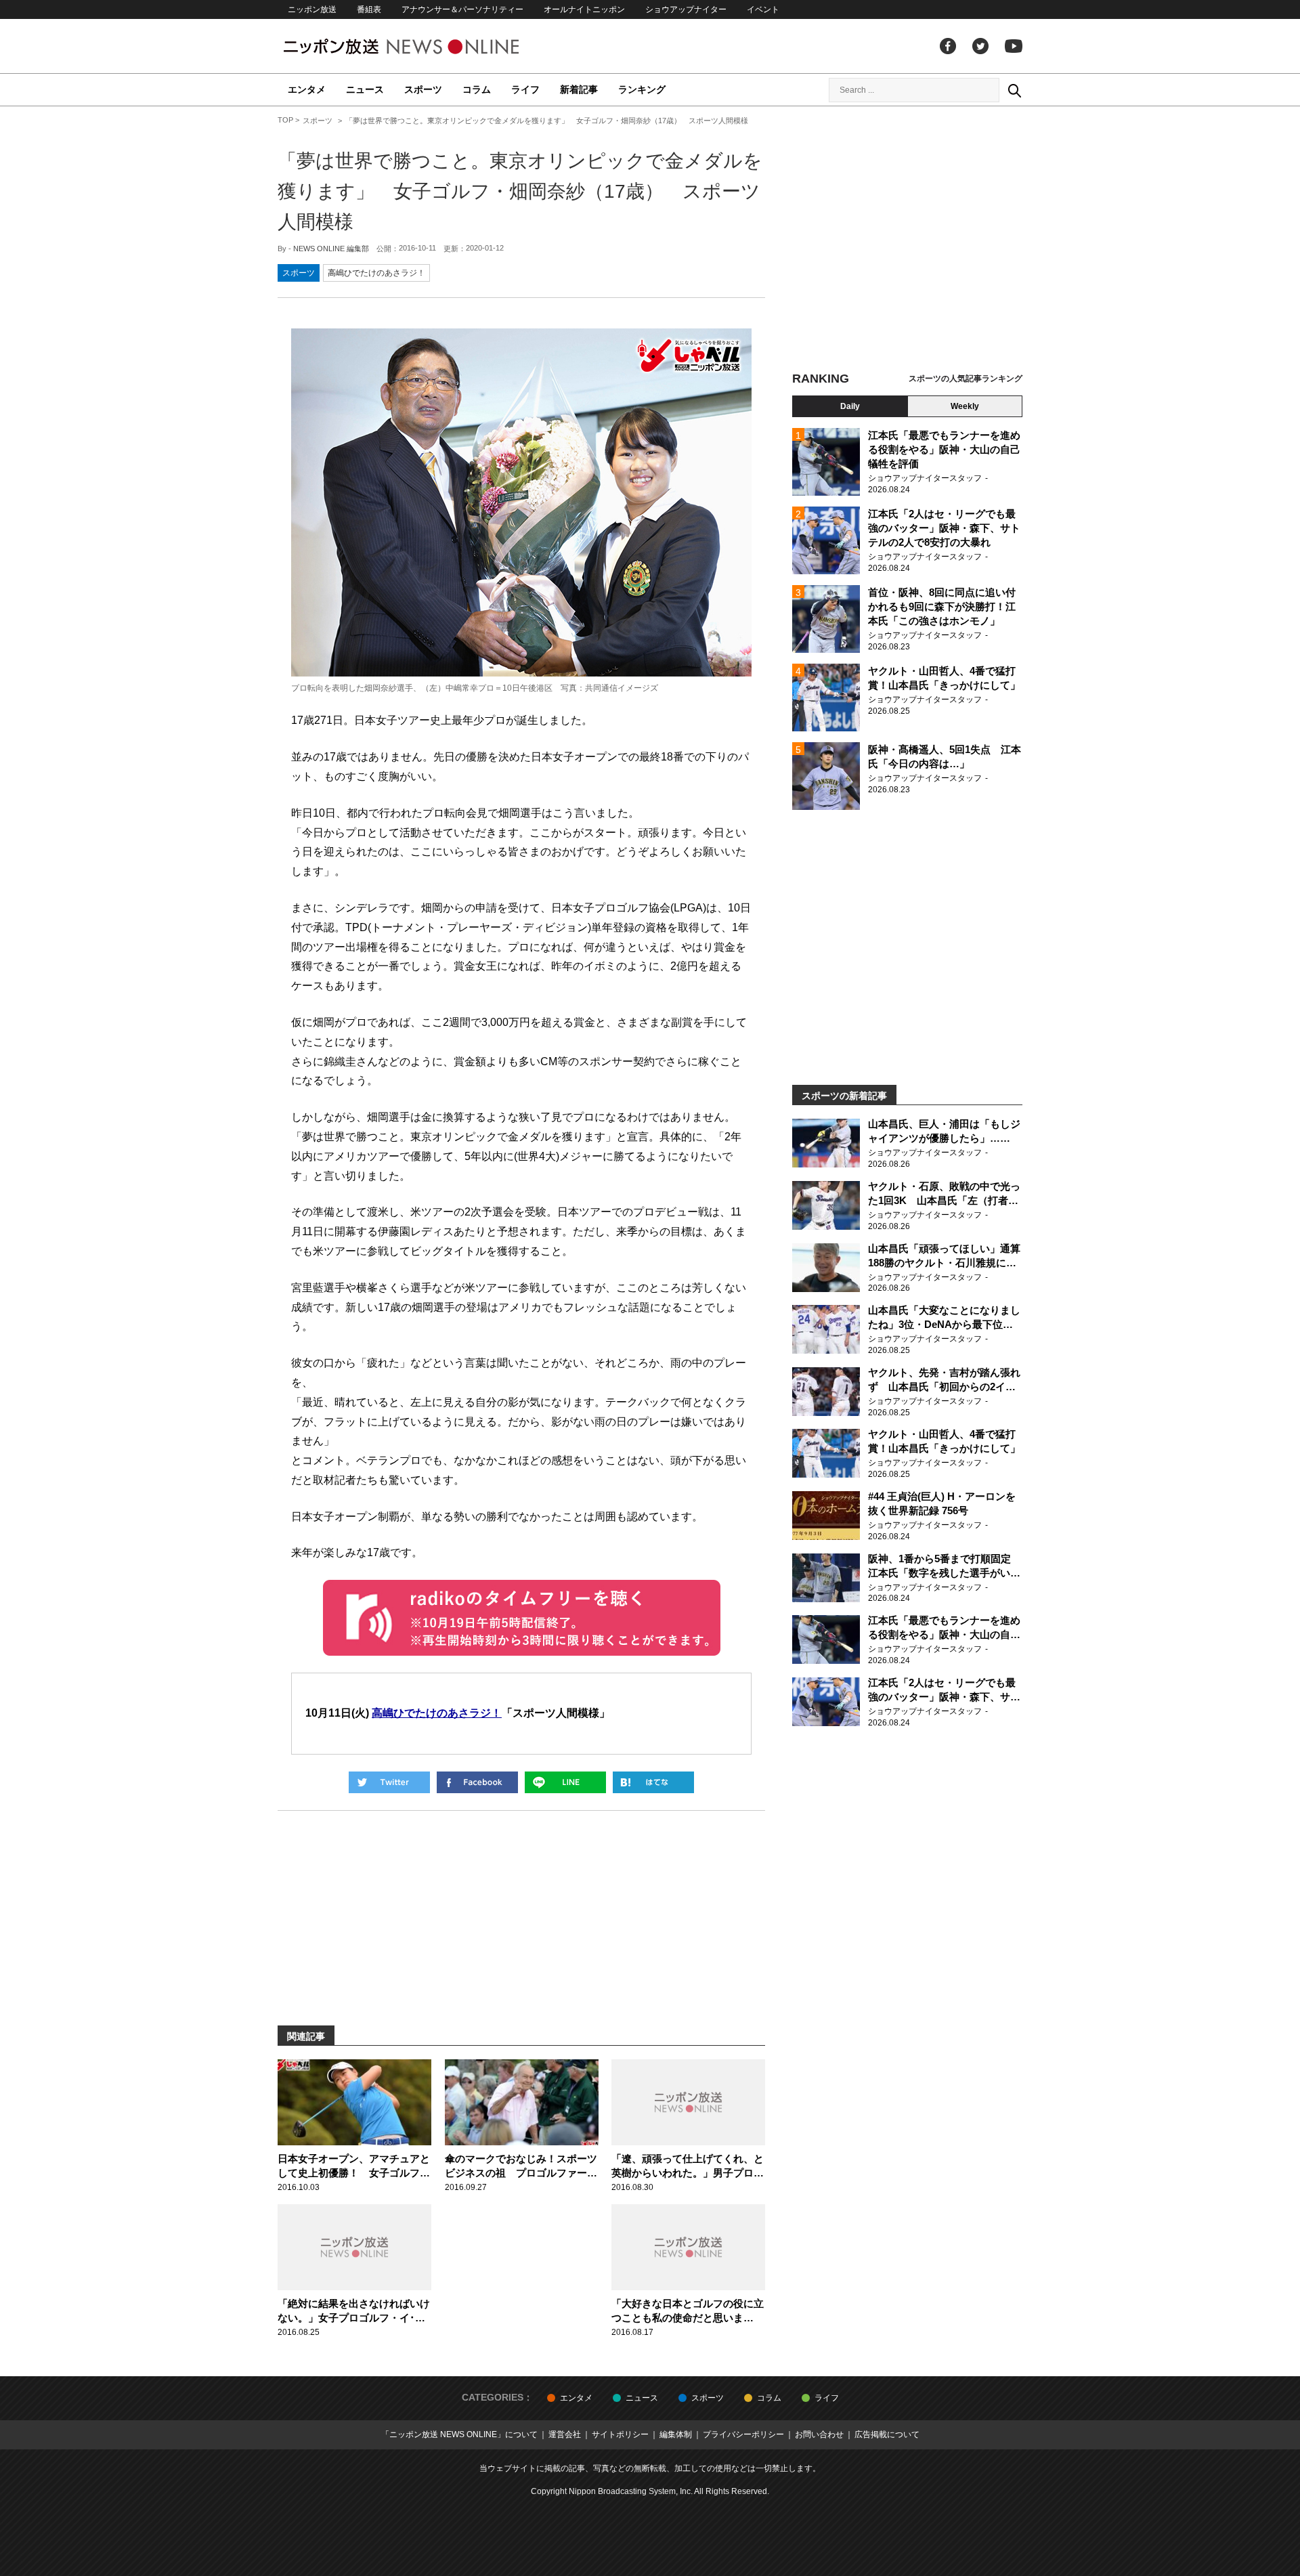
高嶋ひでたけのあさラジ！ (376, 273)
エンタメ (307, 89)
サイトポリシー (620, 2434)
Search (1014, 90)
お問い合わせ (819, 2434)
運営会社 (565, 2434)
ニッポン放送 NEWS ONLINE (427, 46)
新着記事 (579, 89)
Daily (850, 406)
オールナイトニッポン (584, 9)
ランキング (642, 89)
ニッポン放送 (312, 9)
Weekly (965, 406)
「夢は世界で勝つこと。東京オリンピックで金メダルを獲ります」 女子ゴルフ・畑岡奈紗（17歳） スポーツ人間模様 (520, 191)
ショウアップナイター (686, 9)
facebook (948, 46)
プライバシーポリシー (743, 2434)
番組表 (369, 9)
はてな (653, 1782)
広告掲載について (887, 2434)
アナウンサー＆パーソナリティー (462, 9)
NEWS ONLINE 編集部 (331, 249)
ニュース (365, 89)
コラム (477, 89)
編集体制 (676, 2434)
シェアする (477, 1782)
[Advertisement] (907, 240)
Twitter (980, 46)
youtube (1014, 46)
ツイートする (389, 1782)
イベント (763, 9)
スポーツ (423, 89)
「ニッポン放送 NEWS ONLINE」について (459, 2434)
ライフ (525, 89)
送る (565, 1782)
